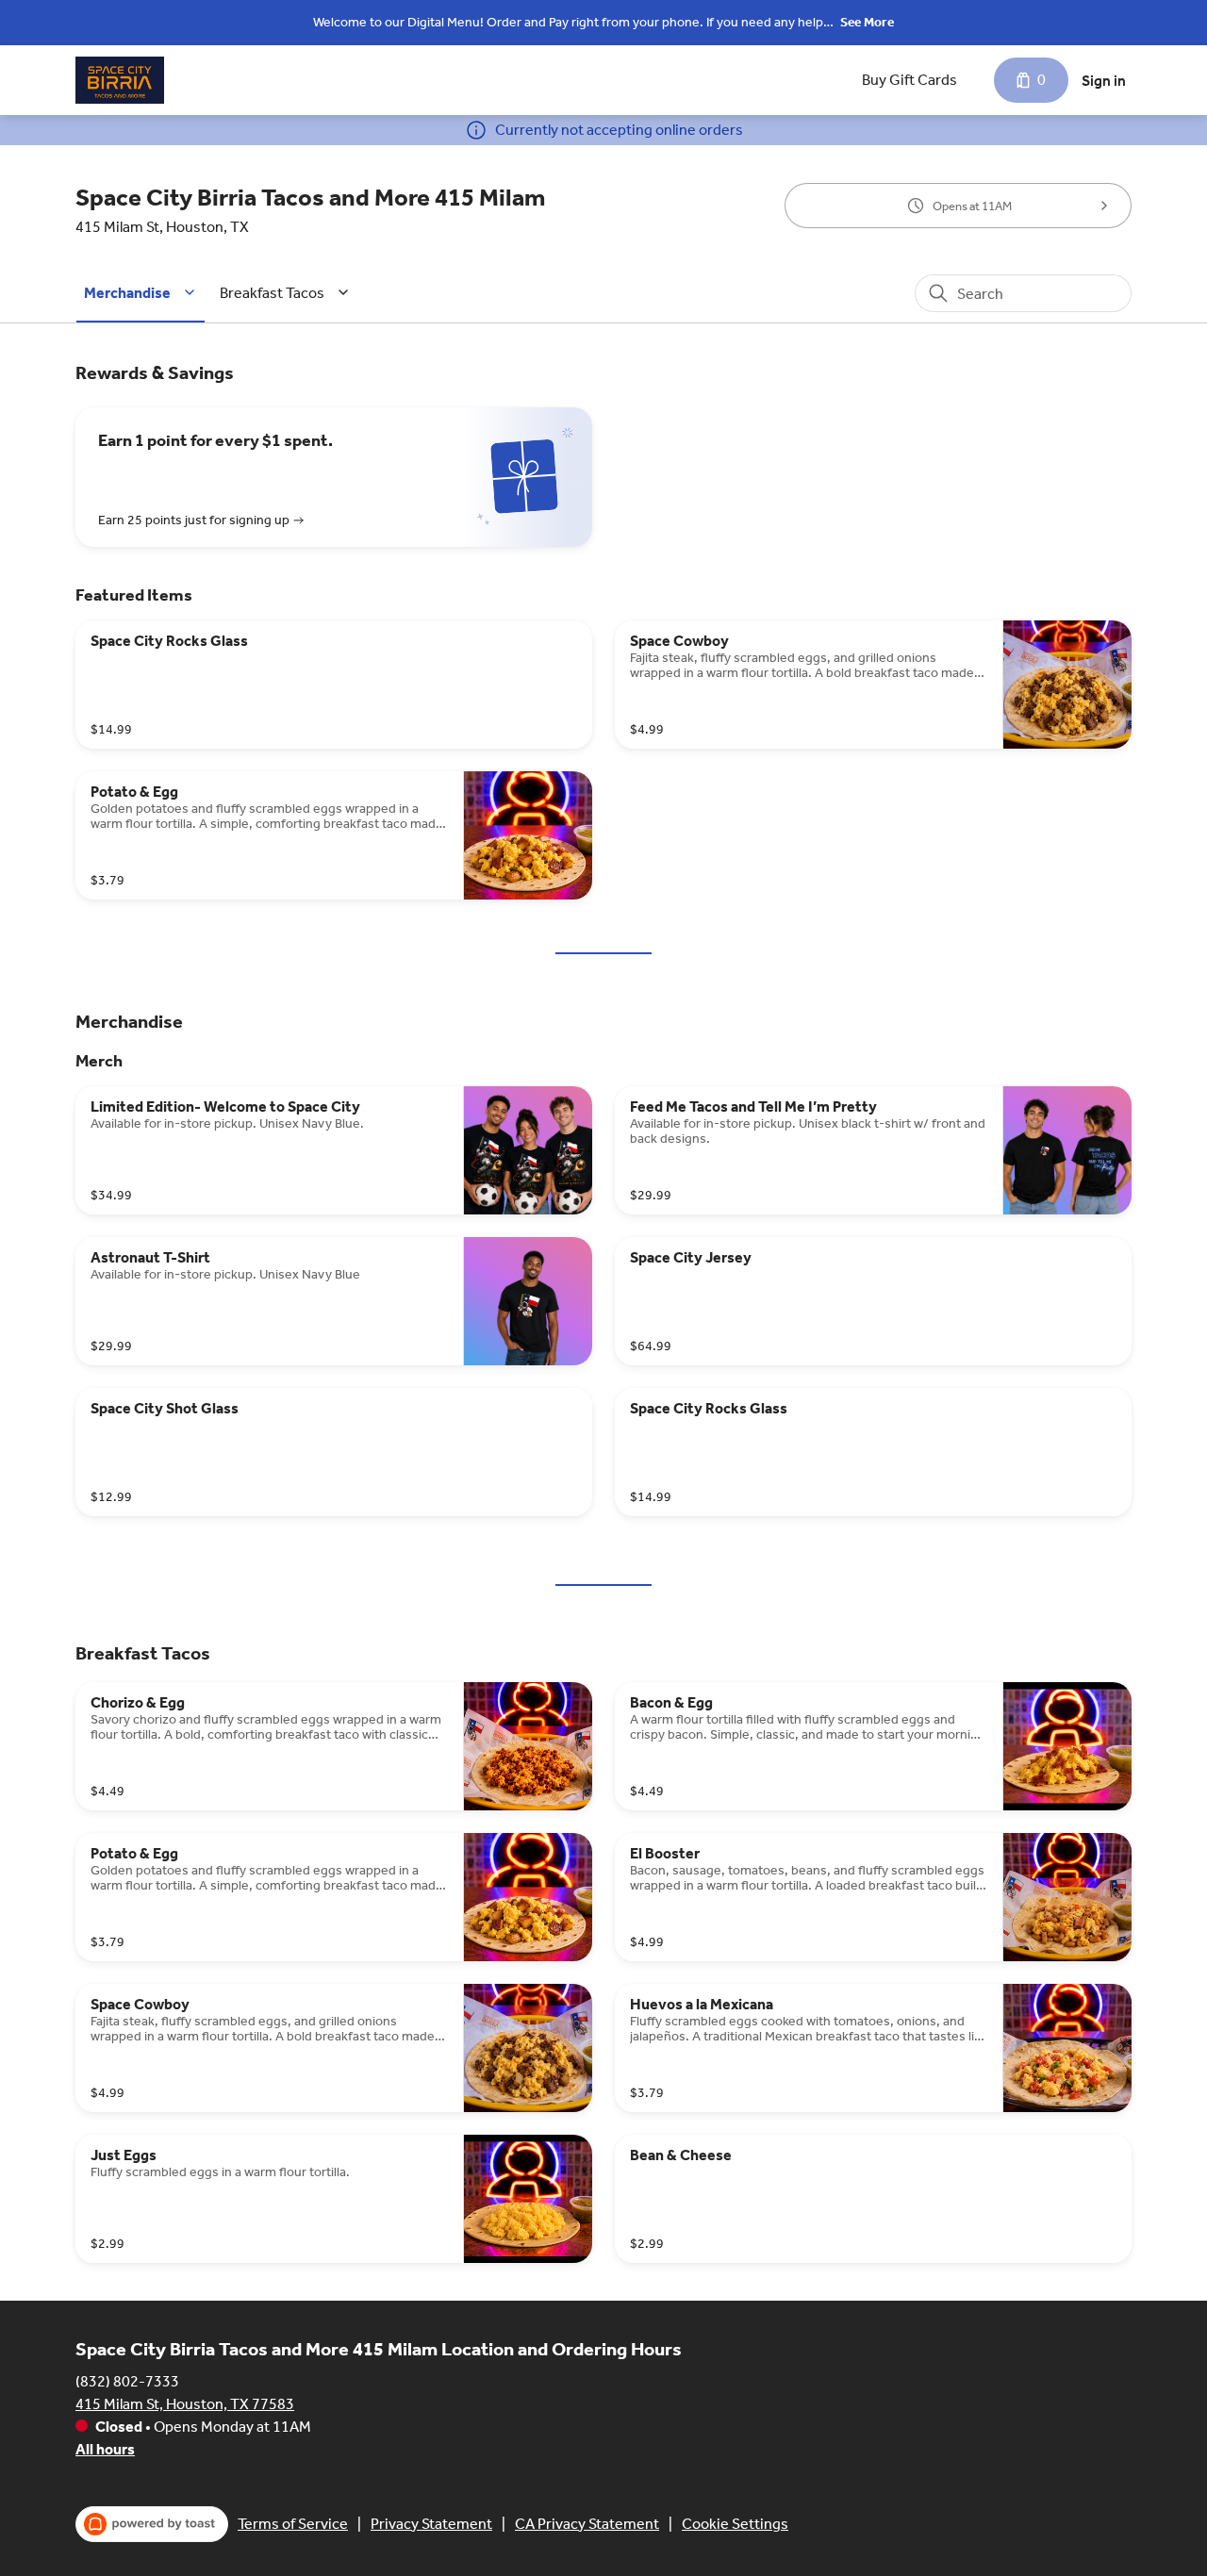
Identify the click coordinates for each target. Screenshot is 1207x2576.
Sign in (1104, 81)
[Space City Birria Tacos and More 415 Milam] (120, 80)
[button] (142, 293)
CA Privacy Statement (587, 2524)
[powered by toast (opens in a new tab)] (152, 2524)
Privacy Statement (431, 2524)
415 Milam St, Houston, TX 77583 (185, 2404)
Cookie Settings (735, 2524)
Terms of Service (293, 2524)
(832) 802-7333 (127, 2381)
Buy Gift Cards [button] (909, 80)
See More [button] (867, 22)
